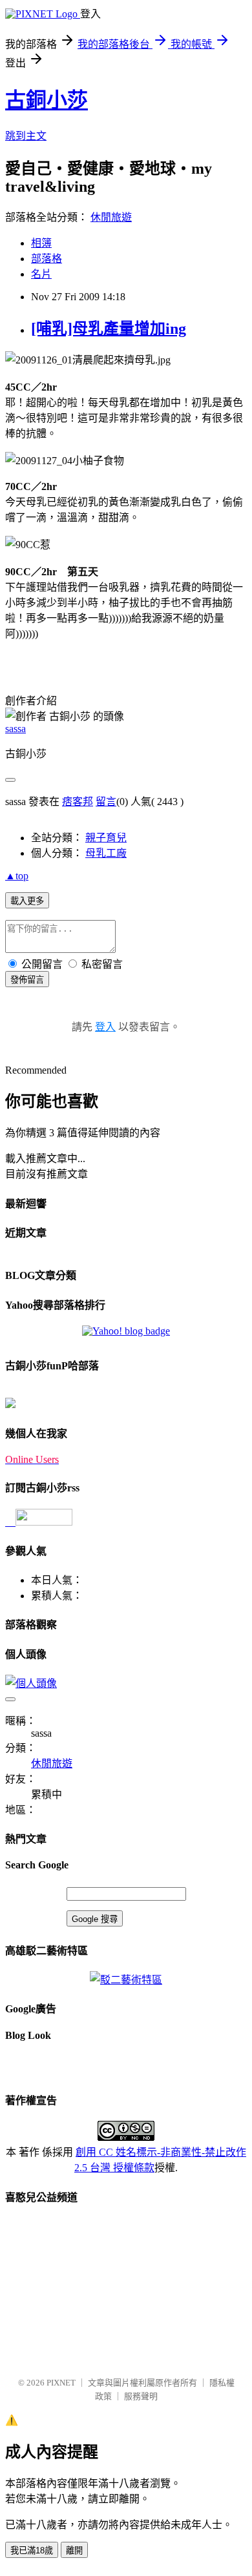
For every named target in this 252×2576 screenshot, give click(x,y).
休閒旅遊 (111, 217)
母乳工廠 (106, 853)
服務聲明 (141, 2396)
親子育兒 (106, 838)
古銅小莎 (47, 100)
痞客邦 (78, 802)
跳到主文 (26, 136)
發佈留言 (27, 980)
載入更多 (27, 901)
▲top (17, 876)
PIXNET (61, 2383)
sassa (16, 729)
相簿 (41, 243)
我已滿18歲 (32, 2550)
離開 (74, 2550)
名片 (41, 274)
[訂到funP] (10, 1405)
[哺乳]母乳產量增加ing (109, 329)
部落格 (47, 259)
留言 (106, 802)
